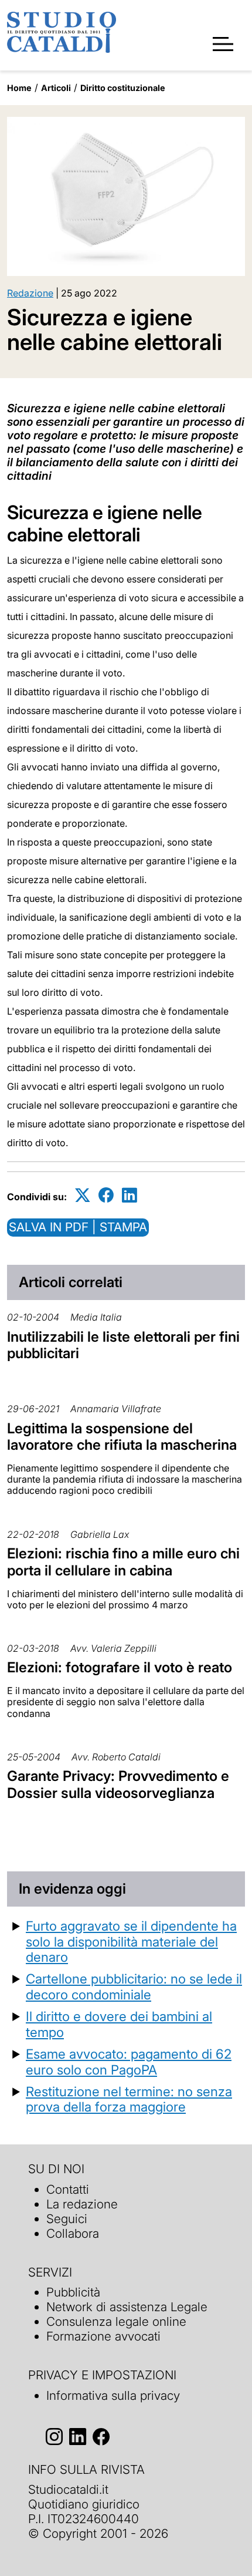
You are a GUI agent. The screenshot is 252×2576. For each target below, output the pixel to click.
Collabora (73, 2233)
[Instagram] (54, 2437)
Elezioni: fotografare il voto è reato (120, 1667)
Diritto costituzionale (123, 88)
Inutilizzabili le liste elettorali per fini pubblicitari (123, 1345)
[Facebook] (106, 1195)
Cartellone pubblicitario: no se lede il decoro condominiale (134, 1986)
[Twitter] (83, 1195)
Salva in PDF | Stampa (78, 1227)
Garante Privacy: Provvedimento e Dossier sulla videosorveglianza (118, 1784)
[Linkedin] (130, 1195)
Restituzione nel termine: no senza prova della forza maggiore (129, 2099)
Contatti (68, 2189)
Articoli (56, 88)
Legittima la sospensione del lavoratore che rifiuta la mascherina (122, 1437)
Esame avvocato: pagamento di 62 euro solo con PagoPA (129, 2062)
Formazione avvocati (103, 2336)
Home (19, 88)
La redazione (82, 2204)
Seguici (67, 2219)
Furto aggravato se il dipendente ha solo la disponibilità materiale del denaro (131, 1942)
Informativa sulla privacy (113, 2395)
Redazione (30, 293)
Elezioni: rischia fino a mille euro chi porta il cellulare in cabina (123, 1562)
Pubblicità (73, 2292)
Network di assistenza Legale (127, 2307)
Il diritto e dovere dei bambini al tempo (119, 2024)
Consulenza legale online (116, 2321)
